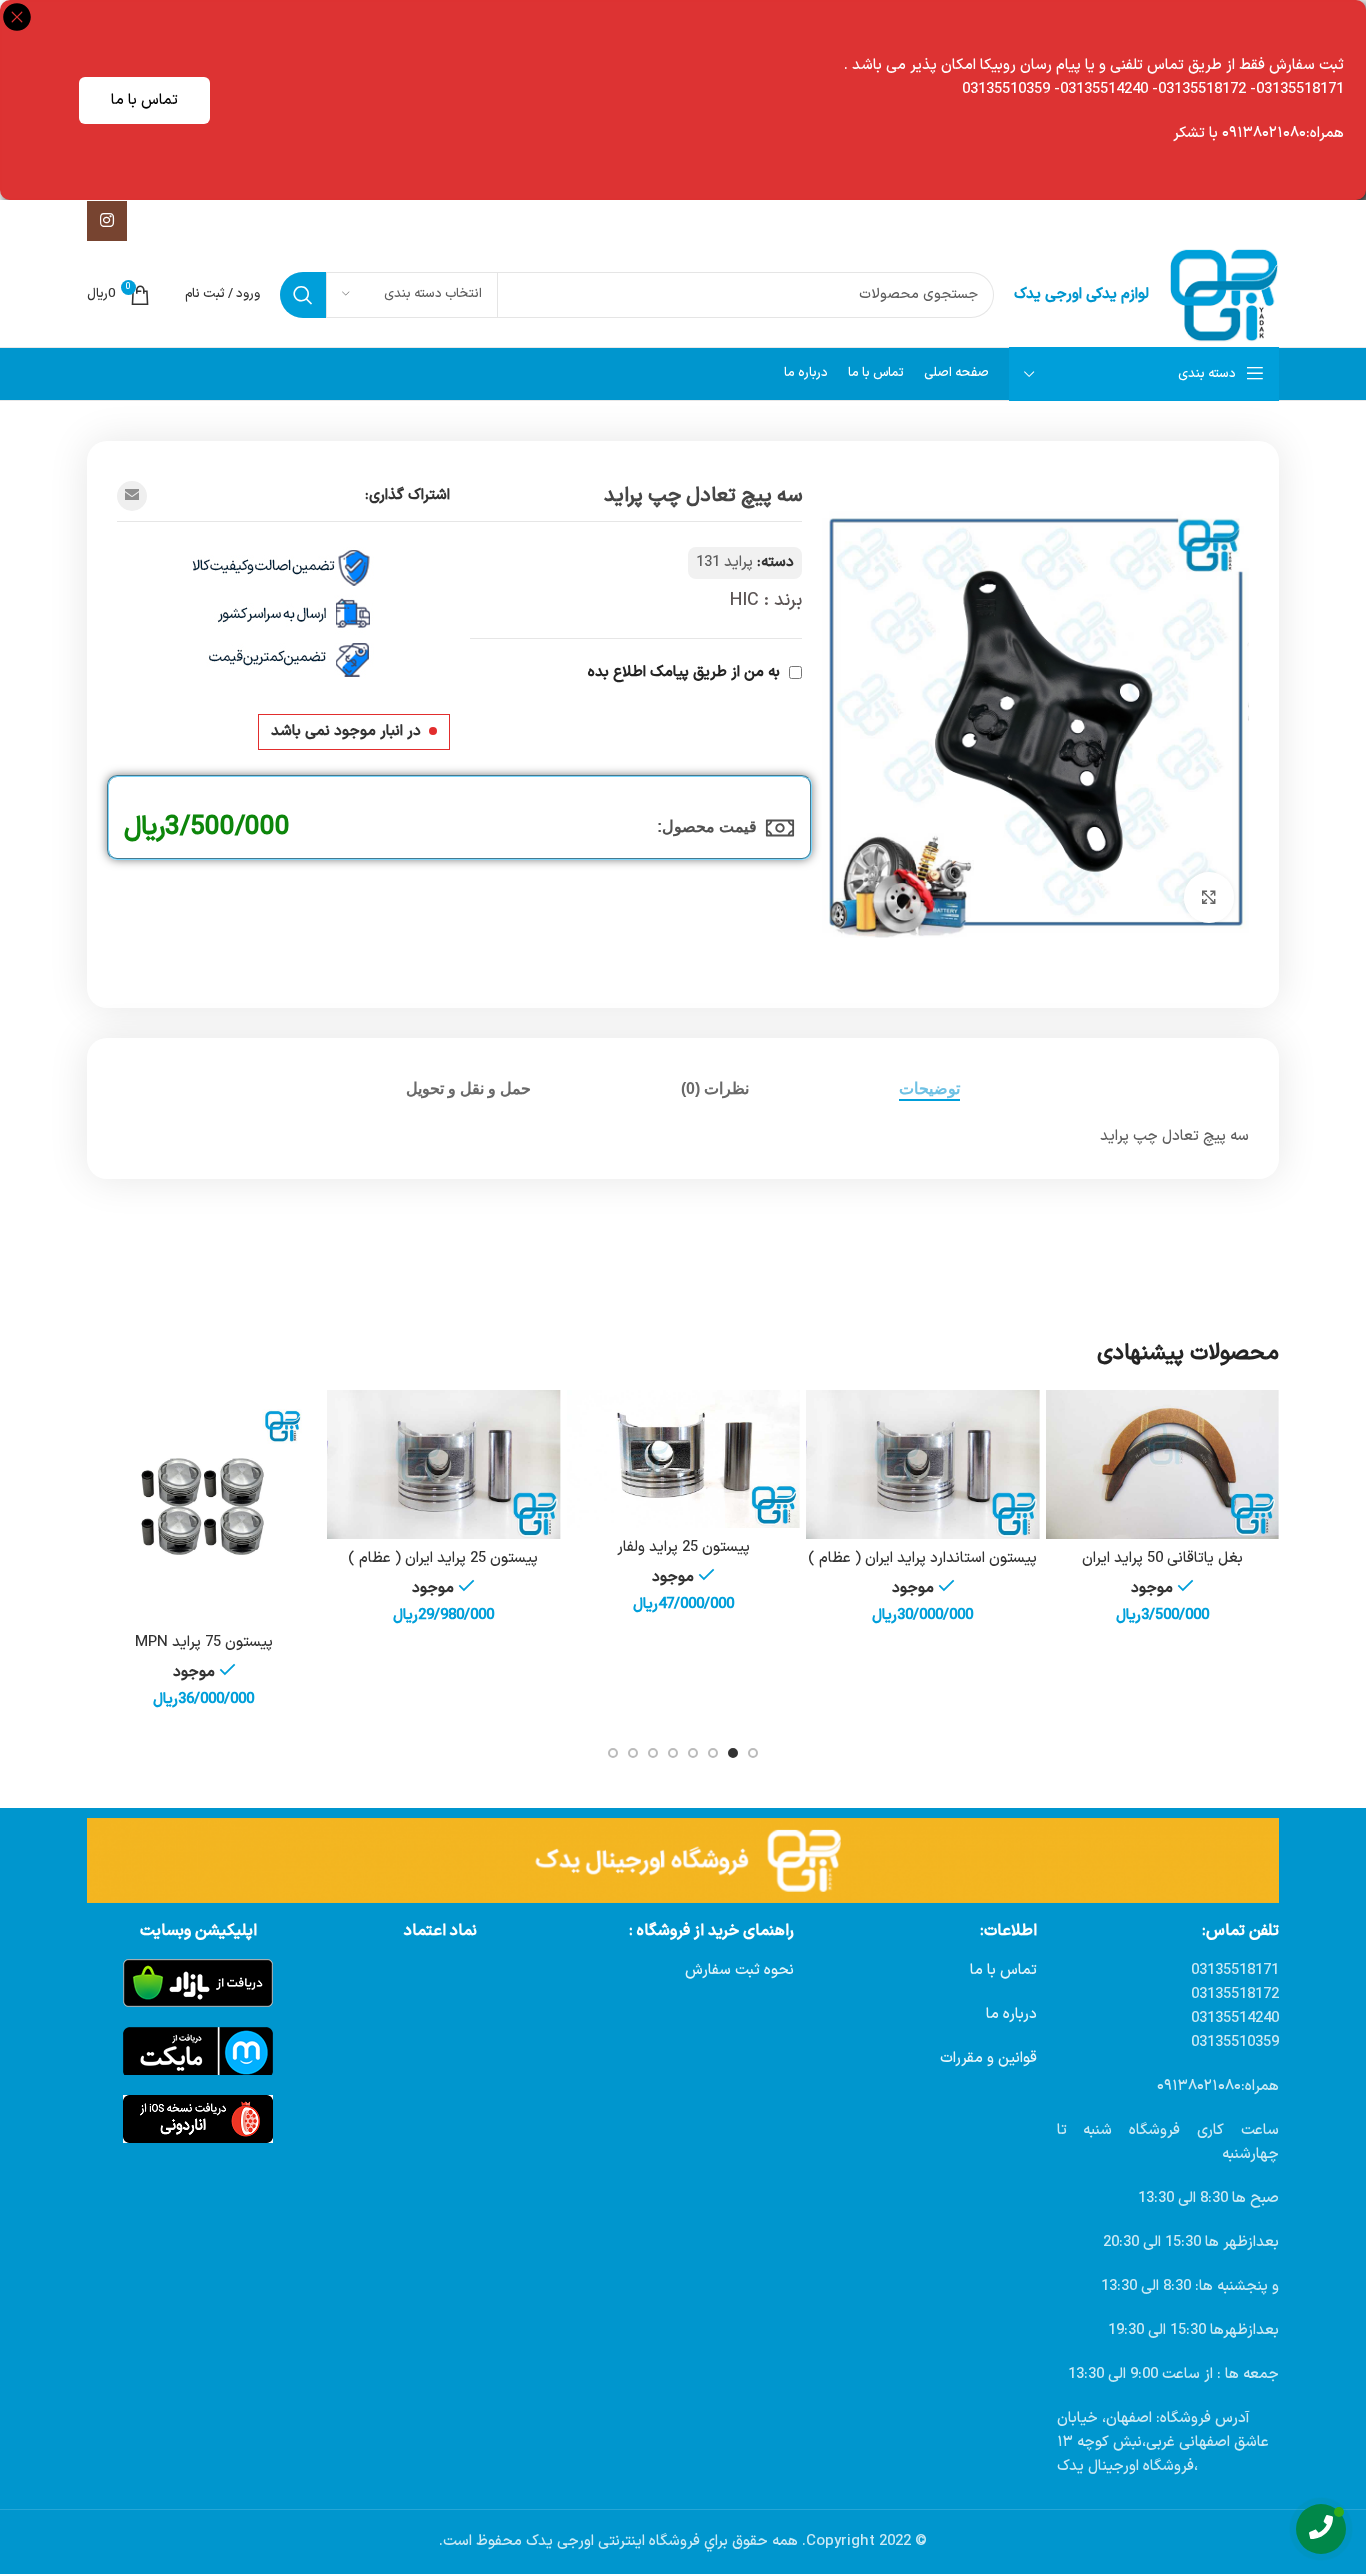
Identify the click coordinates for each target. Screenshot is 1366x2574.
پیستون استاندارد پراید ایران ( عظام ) (922, 1558)
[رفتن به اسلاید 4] (693, 1753)
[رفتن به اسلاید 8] (613, 1753)
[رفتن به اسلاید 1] (753, 1753)
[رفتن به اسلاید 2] (733, 1753)
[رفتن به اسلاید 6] (653, 1753)
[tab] (929, 1088)
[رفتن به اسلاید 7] (633, 1753)
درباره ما (1011, 2014)
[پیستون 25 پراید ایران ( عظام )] (444, 1465)
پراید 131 (724, 562)
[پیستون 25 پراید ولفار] (683, 1459)
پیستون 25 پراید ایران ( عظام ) (443, 1558)
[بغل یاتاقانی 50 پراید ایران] (1162, 1465)
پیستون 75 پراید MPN (204, 1642)
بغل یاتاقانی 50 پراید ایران (1162, 1558)
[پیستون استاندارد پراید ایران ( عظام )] (923, 1465)
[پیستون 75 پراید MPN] (204, 1507)
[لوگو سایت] (1224, 294)
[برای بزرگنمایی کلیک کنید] (1209, 897)
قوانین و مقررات (988, 2058)
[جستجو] (303, 295)
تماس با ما (144, 100)
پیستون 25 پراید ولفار (683, 1547)
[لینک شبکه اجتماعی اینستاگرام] (107, 221)
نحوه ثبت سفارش (739, 1970)
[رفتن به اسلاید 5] (673, 1753)
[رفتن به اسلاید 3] (713, 1753)
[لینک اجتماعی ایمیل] (132, 496)
